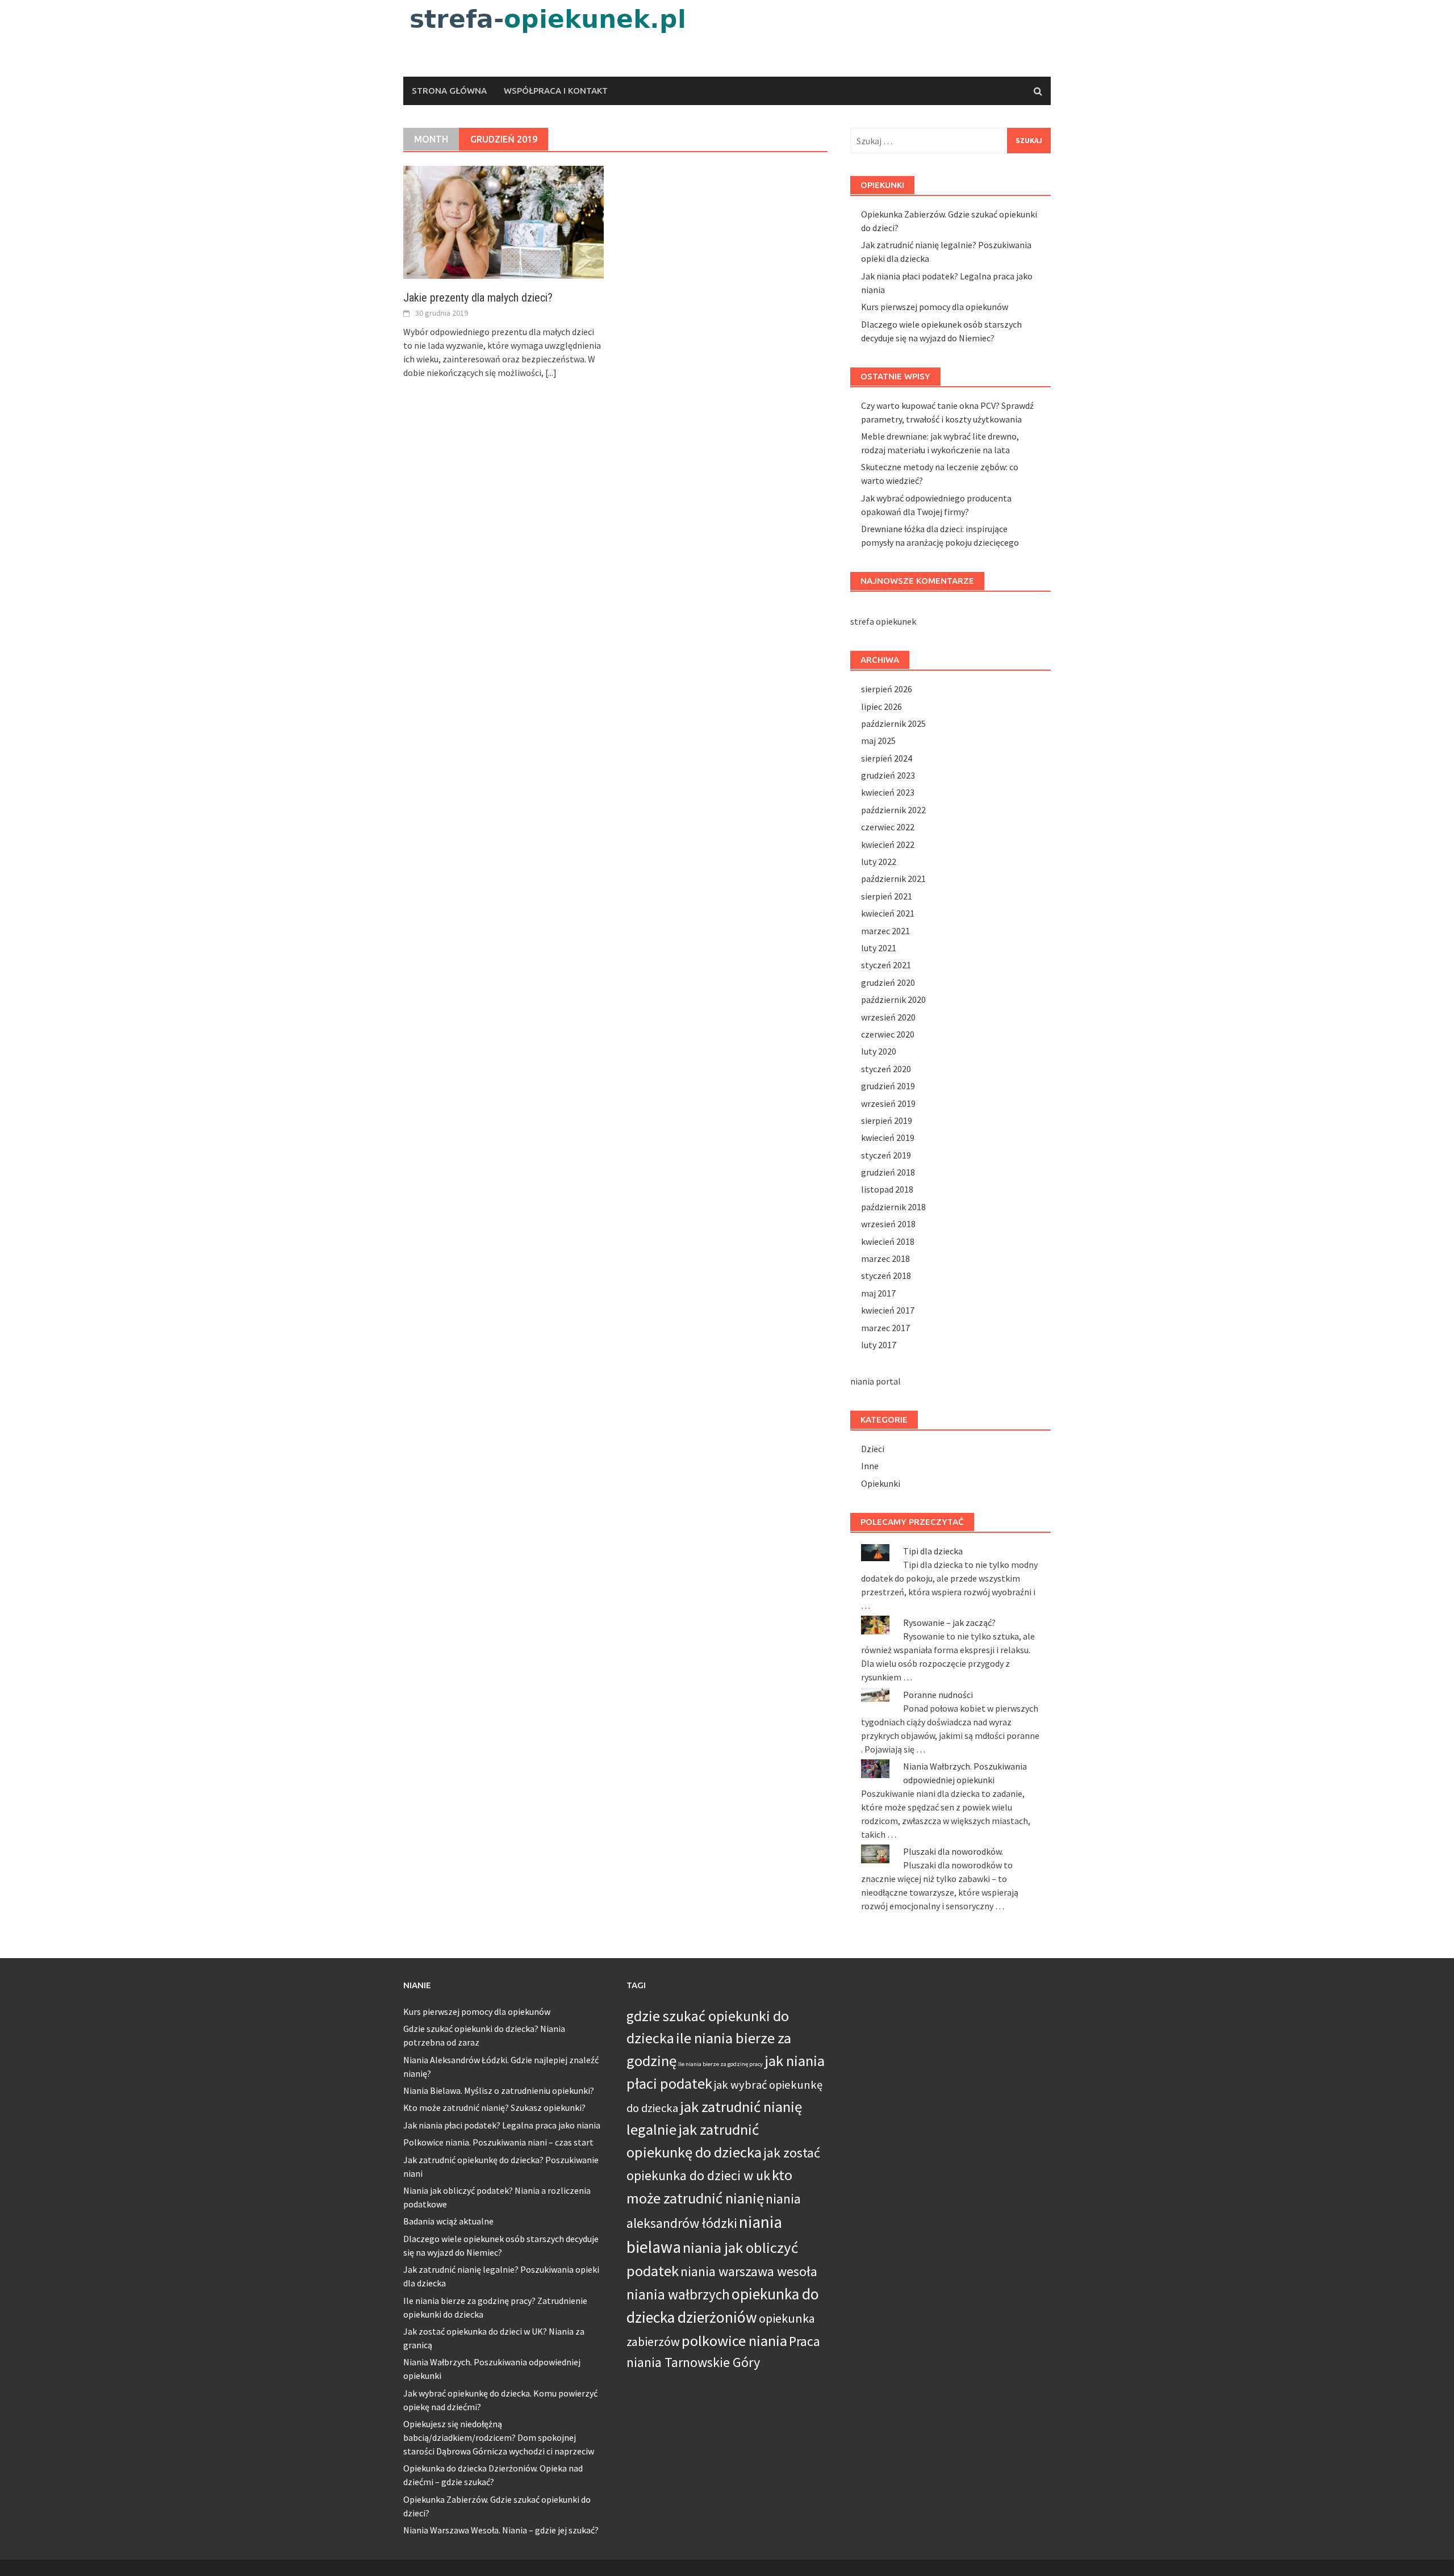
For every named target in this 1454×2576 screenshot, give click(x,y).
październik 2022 (893, 810)
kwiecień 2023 (888, 792)
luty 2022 (879, 862)
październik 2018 (893, 1207)
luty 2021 (879, 948)
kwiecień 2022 (888, 844)
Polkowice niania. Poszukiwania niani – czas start (498, 2142)
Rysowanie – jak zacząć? (949, 1622)
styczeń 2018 (886, 1276)
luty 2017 (879, 1345)
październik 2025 (893, 724)
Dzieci (873, 1449)
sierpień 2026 (887, 689)
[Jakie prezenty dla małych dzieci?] (504, 221)
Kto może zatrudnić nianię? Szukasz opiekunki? (494, 2107)
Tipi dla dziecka (933, 1551)
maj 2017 (878, 1293)
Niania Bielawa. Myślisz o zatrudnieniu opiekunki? (499, 2090)
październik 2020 (893, 1000)
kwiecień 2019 (888, 1138)
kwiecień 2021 (888, 913)
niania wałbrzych (678, 2294)
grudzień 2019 (888, 1086)
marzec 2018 (885, 1258)
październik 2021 (893, 879)
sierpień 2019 (887, 1120)
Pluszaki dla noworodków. (953, 1851)
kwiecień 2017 (888, 1310)
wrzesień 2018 (888, 1224)
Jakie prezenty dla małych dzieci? (478, 298)
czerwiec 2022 (888, 827)
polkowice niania (734, 2341)
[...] (551, 373)
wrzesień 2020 (888, 1017)
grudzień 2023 (888, 775)
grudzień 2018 (888, 1172)
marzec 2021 (885, 931)
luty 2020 (879, 1051)
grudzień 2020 (888, 982)
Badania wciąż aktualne (448, 2221)
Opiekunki (881, 1483)
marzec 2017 (885, 1328)
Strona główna (449, 91)
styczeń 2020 (886, 1069)
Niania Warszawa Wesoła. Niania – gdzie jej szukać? (501, 2530)
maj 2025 (878, 741)
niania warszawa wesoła (749, 2271)
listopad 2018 (887, 1189)
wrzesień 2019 (888, 1103)
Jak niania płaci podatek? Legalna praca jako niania (502, 2125)
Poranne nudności (938, 1695)
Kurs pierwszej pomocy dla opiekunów (935, 307)
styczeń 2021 (886, 965)
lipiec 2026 (881, 706)
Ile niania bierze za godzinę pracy (720, 2064)
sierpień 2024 (887, 758)
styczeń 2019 (886, 1155)
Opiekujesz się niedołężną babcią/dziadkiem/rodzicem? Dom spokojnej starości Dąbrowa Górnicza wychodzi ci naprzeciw (499, 2437)
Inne (870, 1466)
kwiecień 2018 (888, 1241)
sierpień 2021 (887, 896)
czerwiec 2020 (888, 1034)
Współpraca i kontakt (556, 91)
